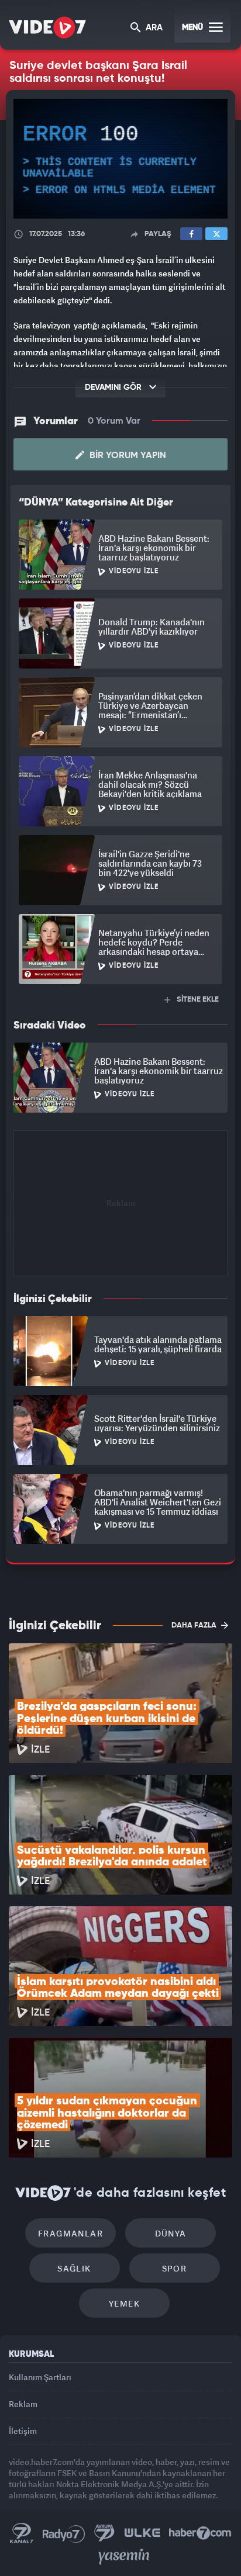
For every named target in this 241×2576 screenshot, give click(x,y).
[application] (120, 1288)
